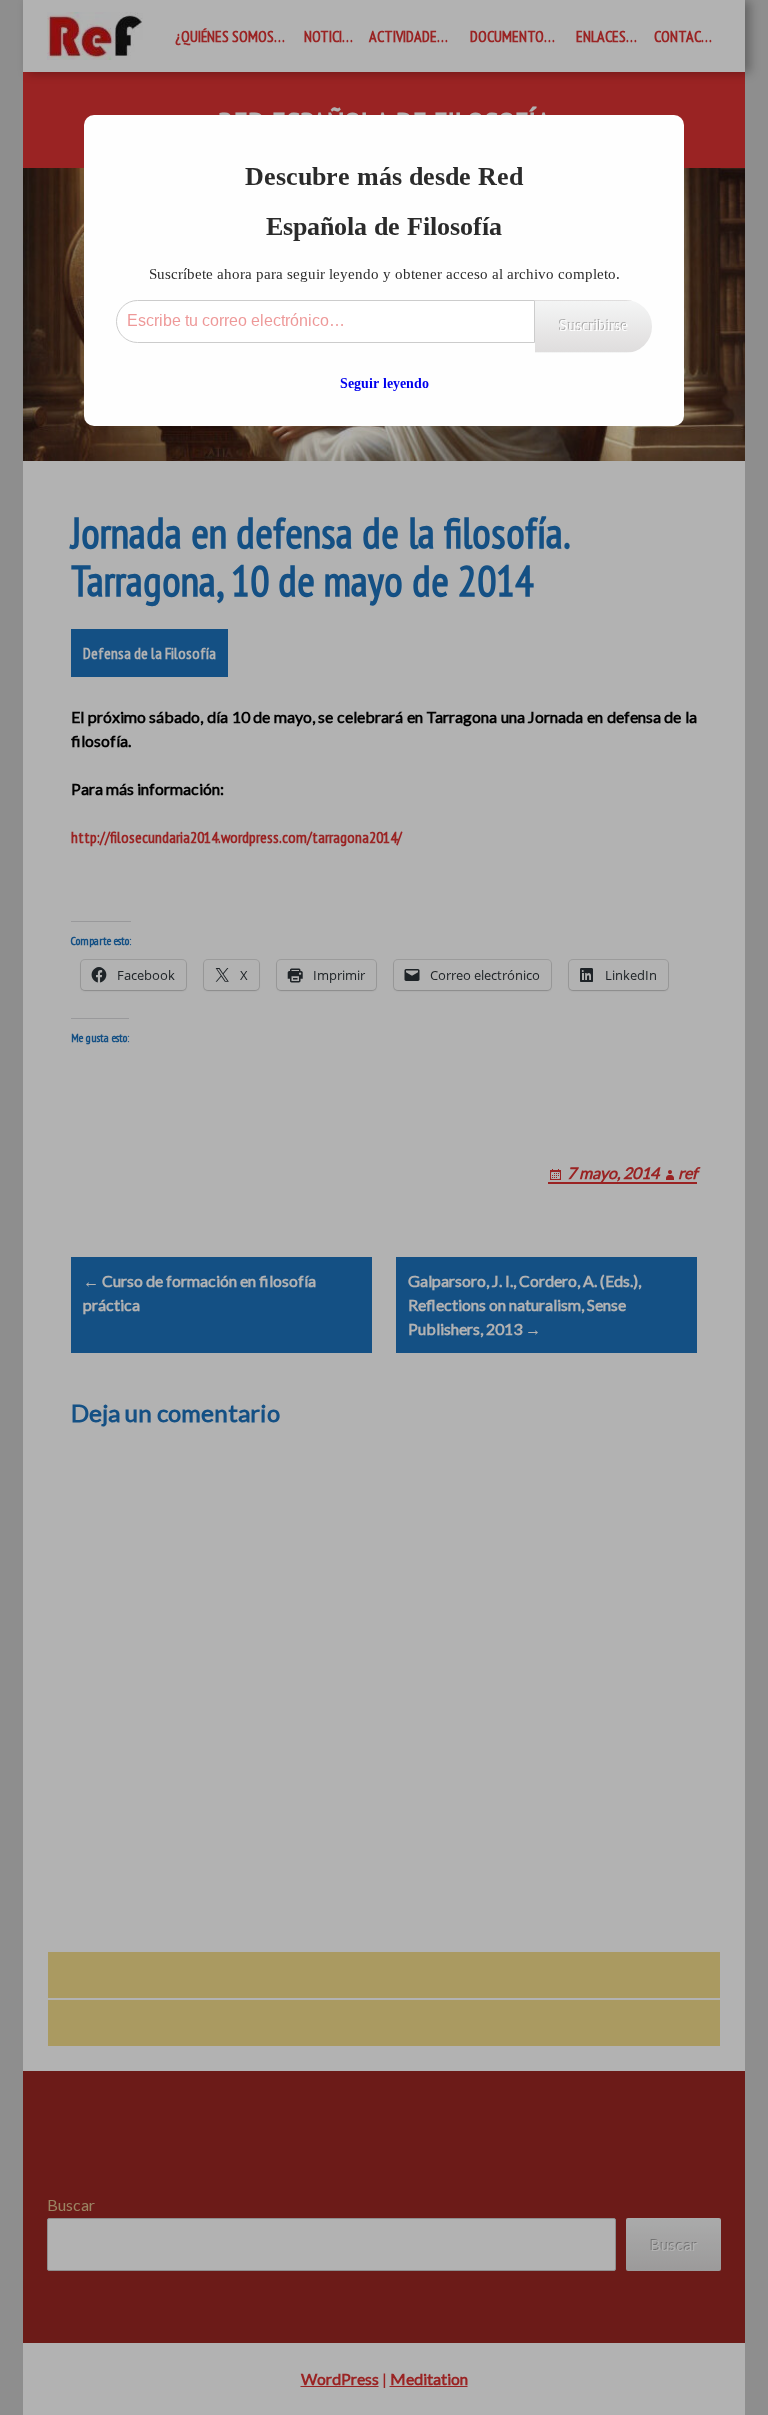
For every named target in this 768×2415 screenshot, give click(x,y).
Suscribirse (593, 325)
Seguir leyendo (384, 383)
